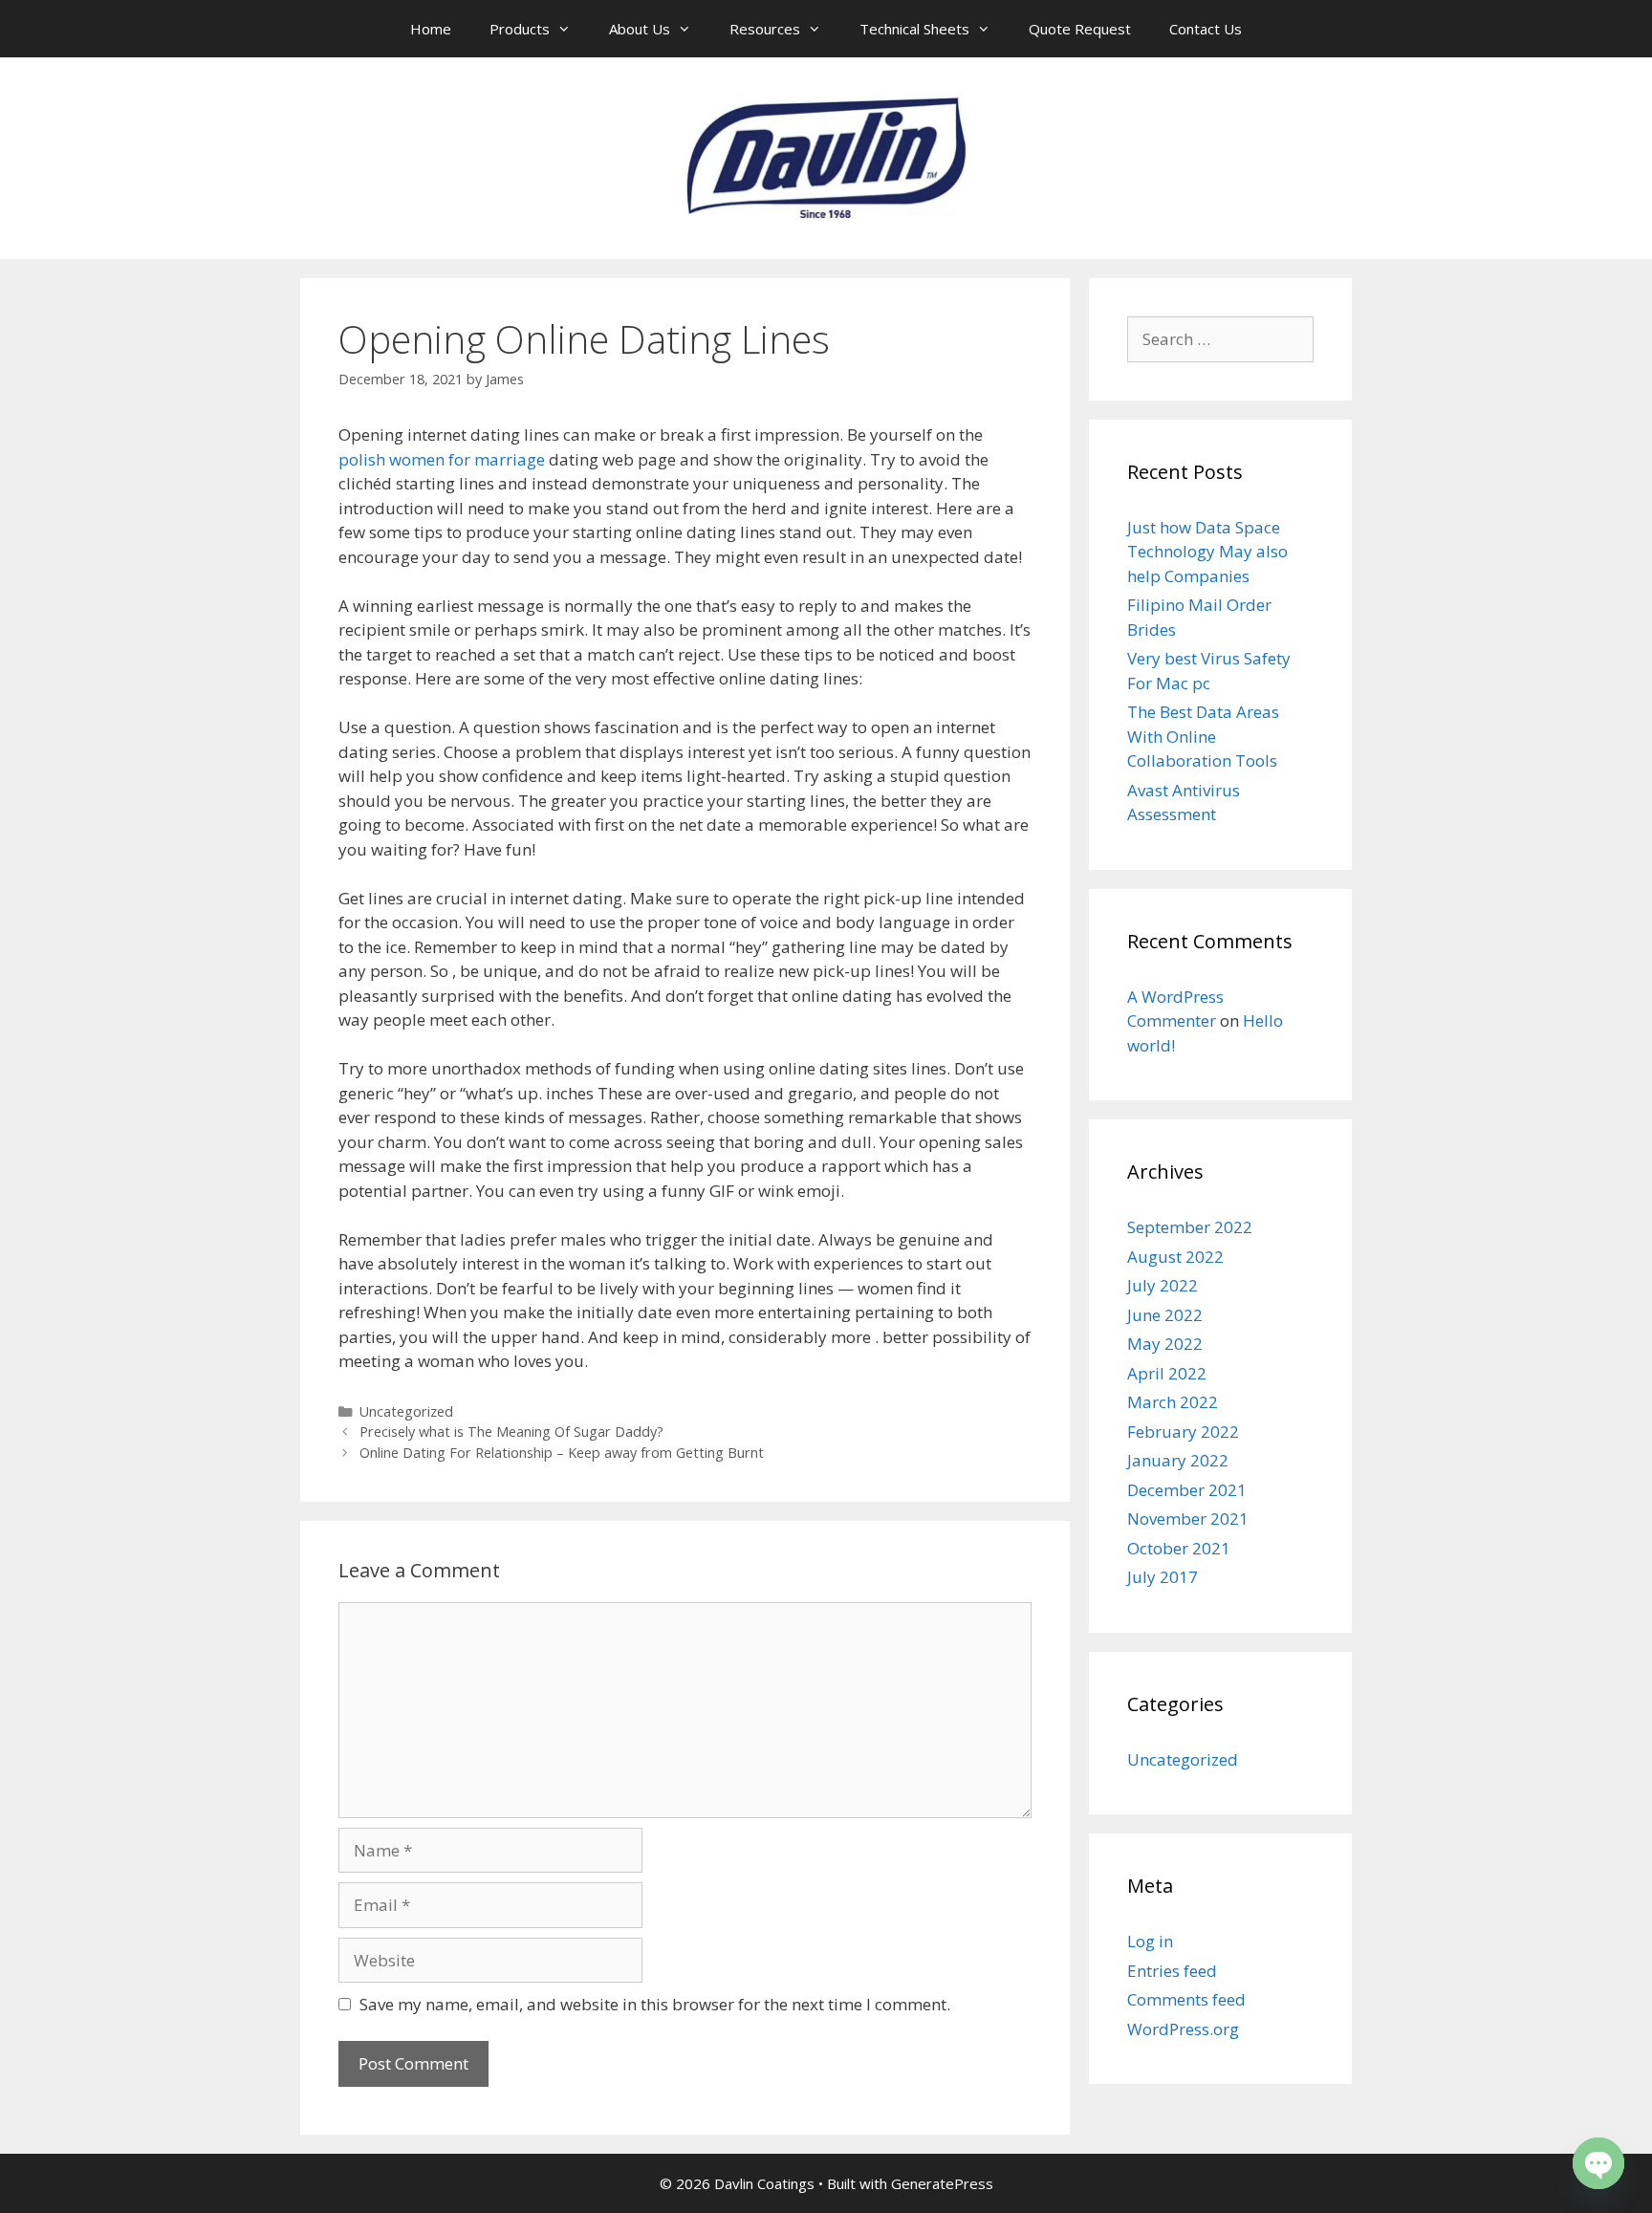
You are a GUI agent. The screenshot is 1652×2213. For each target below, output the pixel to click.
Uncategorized (406, 1411)
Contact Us (1206, 29)
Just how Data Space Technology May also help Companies (1207, 552)
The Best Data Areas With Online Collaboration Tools (1203, 736)
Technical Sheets (914, 29)
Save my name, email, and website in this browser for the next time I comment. (655, 2004)
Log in (1150, 1941)
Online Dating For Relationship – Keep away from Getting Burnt (562, 1453)
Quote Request (1080, 29)
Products (520, 29)
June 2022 (1165, 1315)
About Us (640, 29)
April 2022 (1167, 1373)
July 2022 (1163, 1285)
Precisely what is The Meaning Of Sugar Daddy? (511, 1432)
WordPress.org (1183, 2029)
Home (431, 29)
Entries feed (1172, 1971)
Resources (765, 29)
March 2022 (1173, 1402)
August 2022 (1175, 1257)
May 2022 (1165, 1344)
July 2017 (1163, 1577)
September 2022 (1190, 1227)
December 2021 (1187, 1490)
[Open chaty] (1598, 2163)
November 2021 (1188, 1519)
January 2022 (1178, 1460)
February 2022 (1183, 1432)
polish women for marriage (442, 459)
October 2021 (1179, 1548)
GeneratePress (942, 2183)
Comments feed (1186, 1999)
